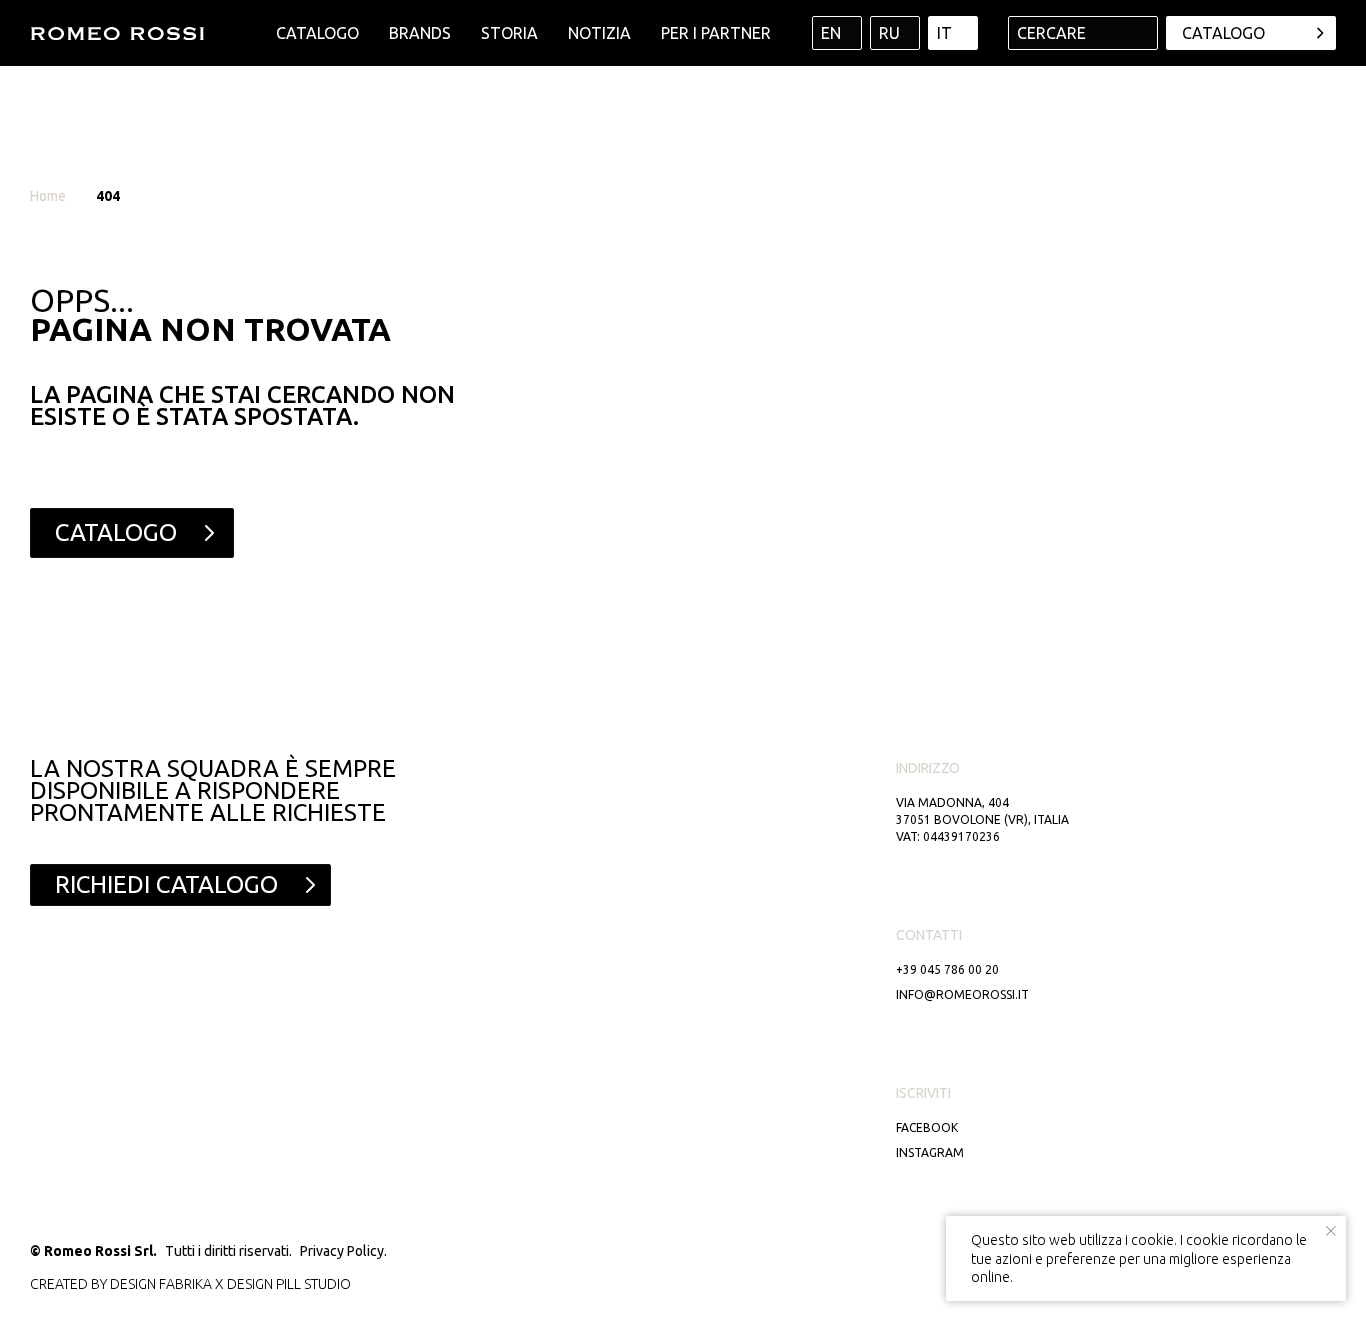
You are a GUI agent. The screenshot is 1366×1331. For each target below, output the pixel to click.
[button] (1251, 33)
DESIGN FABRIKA (161, 1284)
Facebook (927, 1127)
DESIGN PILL (264, 1284)
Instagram (930, 1152)
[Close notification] (1331, 1231)
